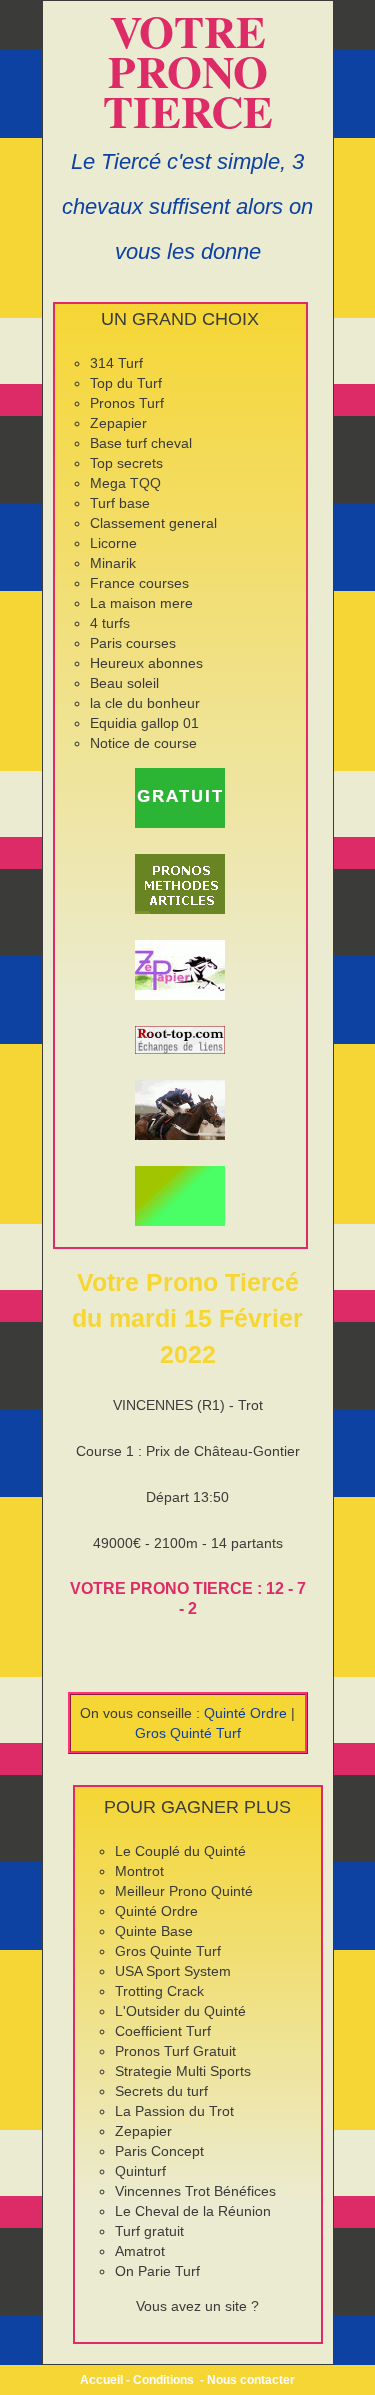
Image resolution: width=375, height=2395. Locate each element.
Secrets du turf (161, 2091)
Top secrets (126, 463)
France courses (139, 583)
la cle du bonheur (145, 703)
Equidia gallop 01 (144, 723)
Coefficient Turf (163, 2031)
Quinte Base (154, 1931)
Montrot (139, 1871)
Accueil (101, 2380)
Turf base (120, 503)
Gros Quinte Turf (168, 1951)
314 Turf (116, 363)
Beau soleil (124, 683)
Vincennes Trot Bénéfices (195, 2191)
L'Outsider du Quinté (180, 2011)
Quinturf (140, 2171)
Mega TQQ (125, 483)
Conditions (163, 2380)
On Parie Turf (157, 2271)
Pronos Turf (127, 403)
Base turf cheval (141, 443)
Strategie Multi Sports (183, 2071)
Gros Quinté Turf (188, 1733)
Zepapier (118, 423)
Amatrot (140, 2251)
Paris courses (133, 643)
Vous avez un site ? (197, 2306)
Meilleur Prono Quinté (184, 1891)
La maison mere (141, 603)
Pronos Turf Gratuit (175, 2051)
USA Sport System (173, 1971)
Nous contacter (251, 2380)
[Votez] (180, 798)
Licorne (113, 543)
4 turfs (110, 623)
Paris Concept (159, 2151)
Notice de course (143, 743)
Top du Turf (126, 383)
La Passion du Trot (174, 2111)
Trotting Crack (159, 1991)
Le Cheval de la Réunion (193, 2211)
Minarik (113, 563)
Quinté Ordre (245, 1713)
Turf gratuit (149, 2231)
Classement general (153, 523)
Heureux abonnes (146, 663)
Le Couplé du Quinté (180, 1851)
